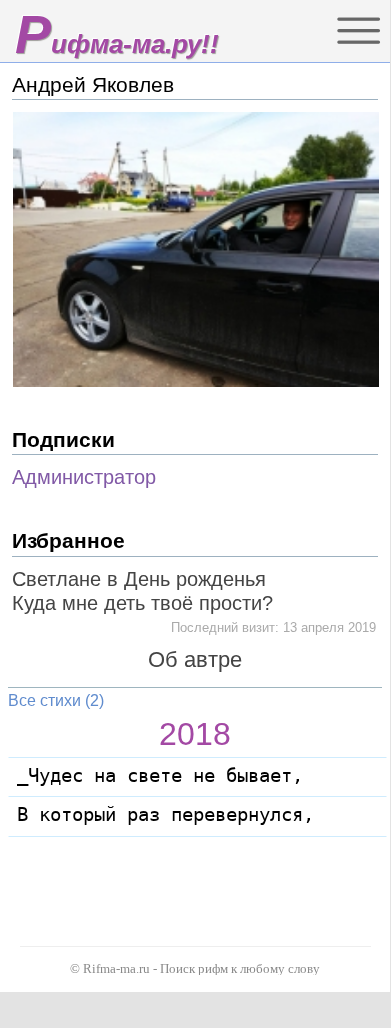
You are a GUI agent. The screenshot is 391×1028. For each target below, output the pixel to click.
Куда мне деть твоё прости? (142, 603)
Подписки (63, 439)
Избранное (68, 540)
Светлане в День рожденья (139, 579)
